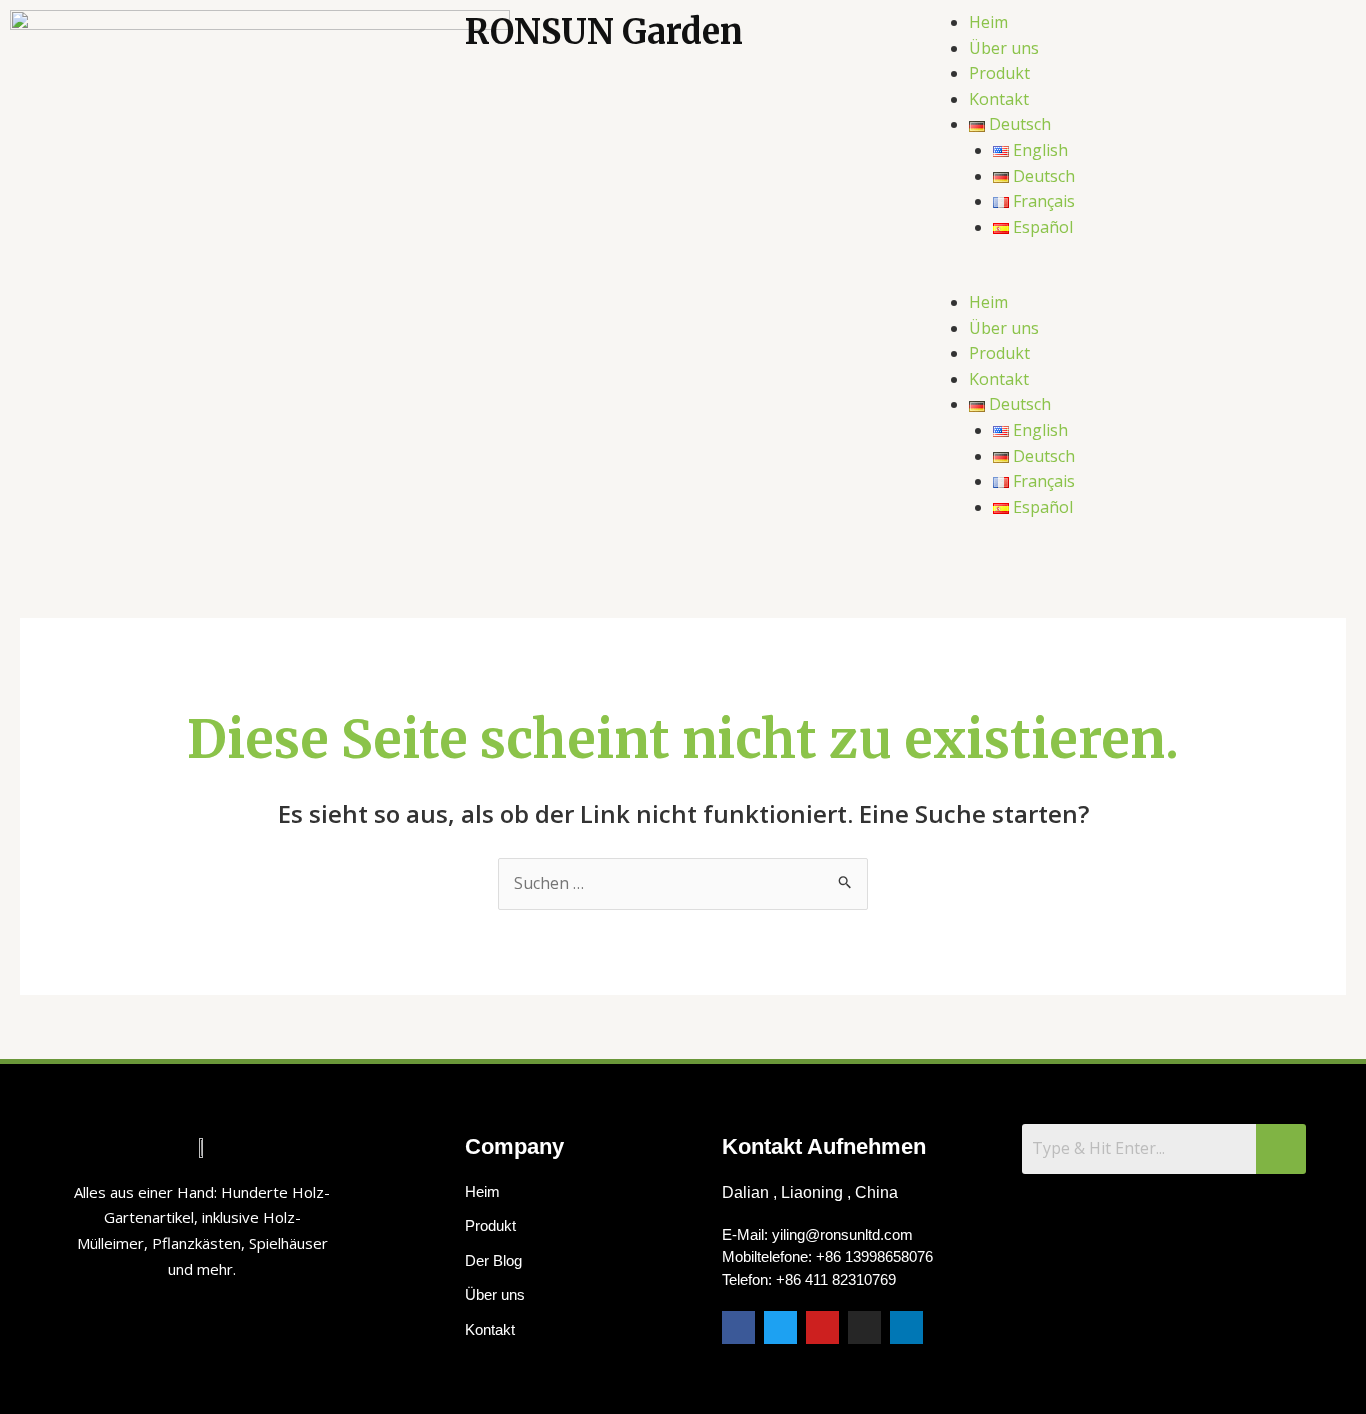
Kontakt (999, 99)
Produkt (999, 73)
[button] (1138, 277)
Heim (988, 22)
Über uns (1004, 48)
